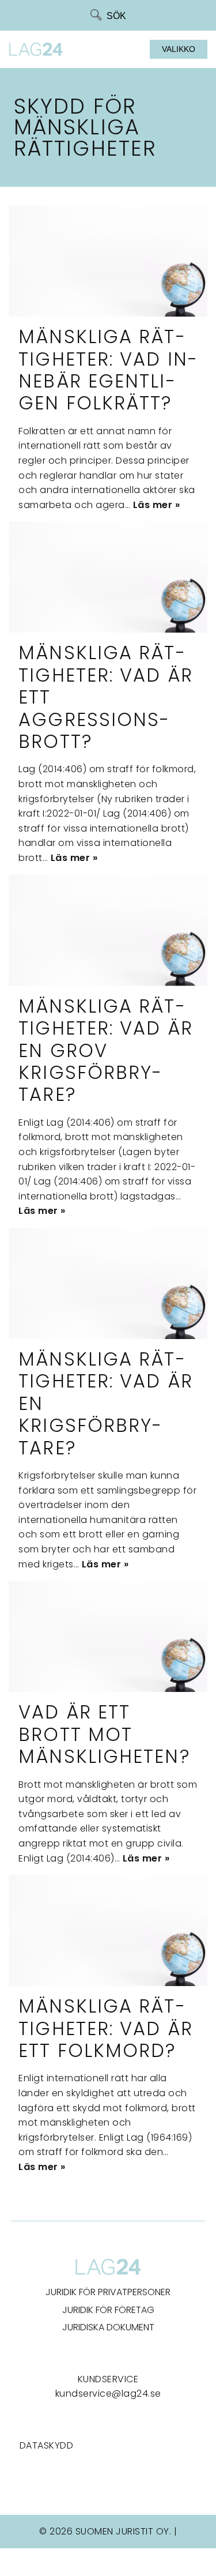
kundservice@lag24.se (108, 2393)
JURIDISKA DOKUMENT (108, 2327)
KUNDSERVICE (108, 2379)
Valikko (179, 49)
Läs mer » (157, 505)
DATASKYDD (47, 2445)
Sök (116, 16)
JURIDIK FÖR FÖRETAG (108, 2310)
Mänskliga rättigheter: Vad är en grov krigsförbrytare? (106, 1050)
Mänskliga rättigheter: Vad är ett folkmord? (106, 2028)
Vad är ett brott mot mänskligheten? (104, 1734)
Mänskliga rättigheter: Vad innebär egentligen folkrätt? (108, 370)
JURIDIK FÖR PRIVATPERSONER (108, 2292)
